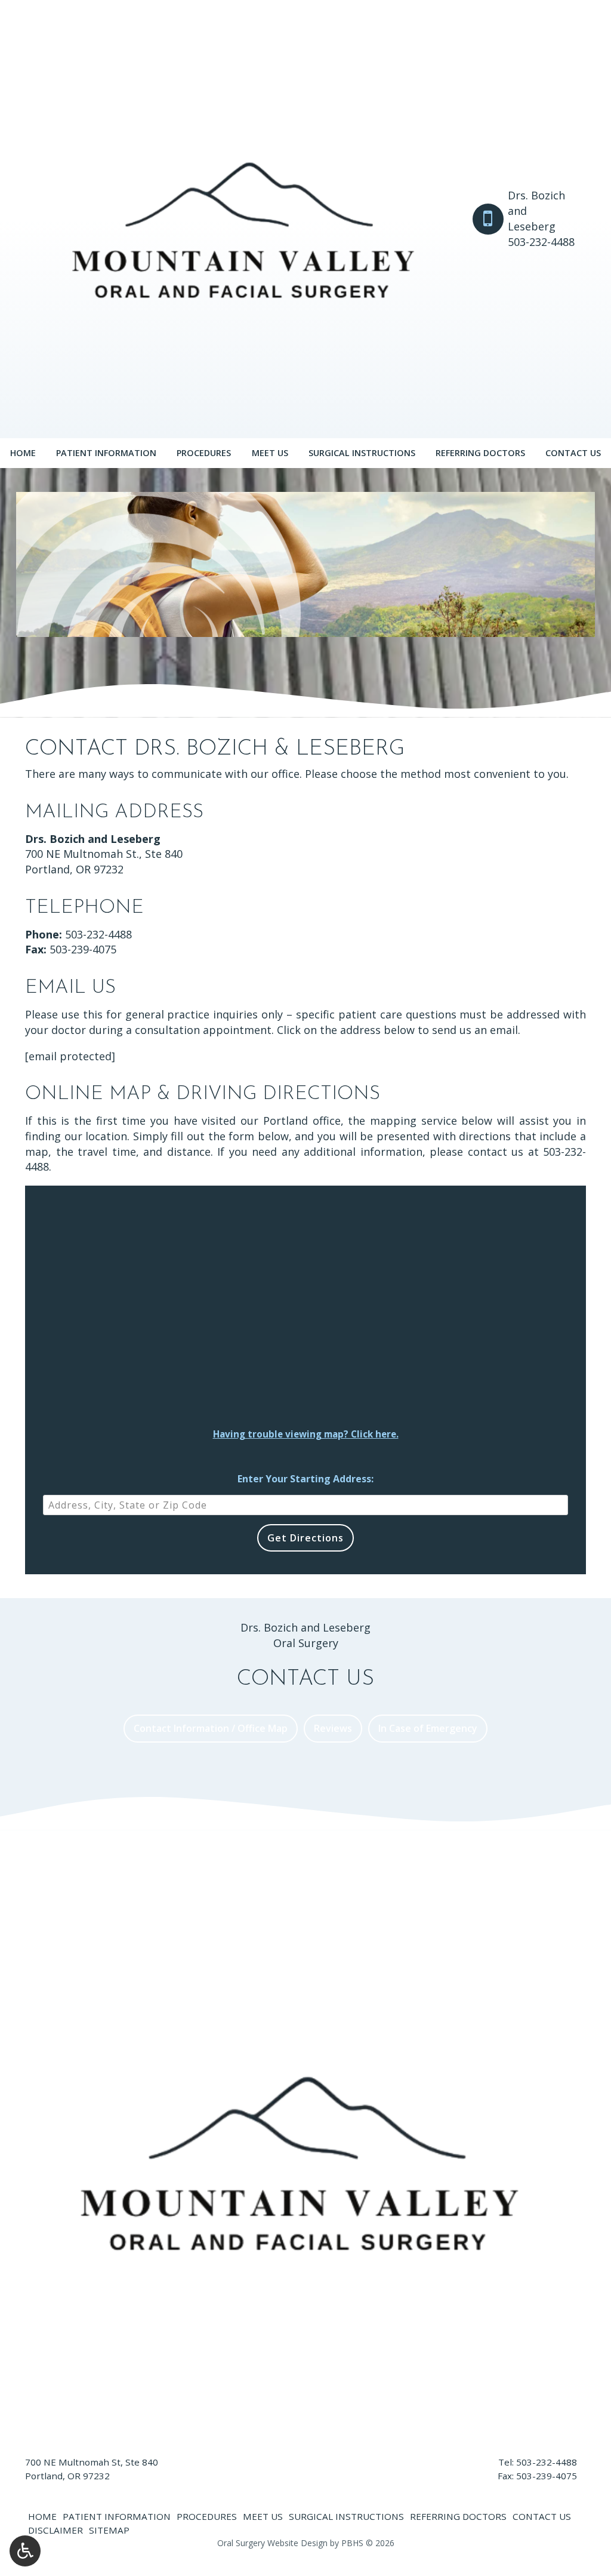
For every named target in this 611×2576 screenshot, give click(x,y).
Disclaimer (55, 2530)
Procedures (204, 453)
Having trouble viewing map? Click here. (306, 1434)
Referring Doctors (480, 453)
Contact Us (573, 453)
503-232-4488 (98, 934)
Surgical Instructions (362, 453)
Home (23, 453)
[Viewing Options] (25, 2551)
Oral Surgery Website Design (272, 2543)
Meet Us (270, 453)
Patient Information (106, 453)
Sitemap (109, 2530)
